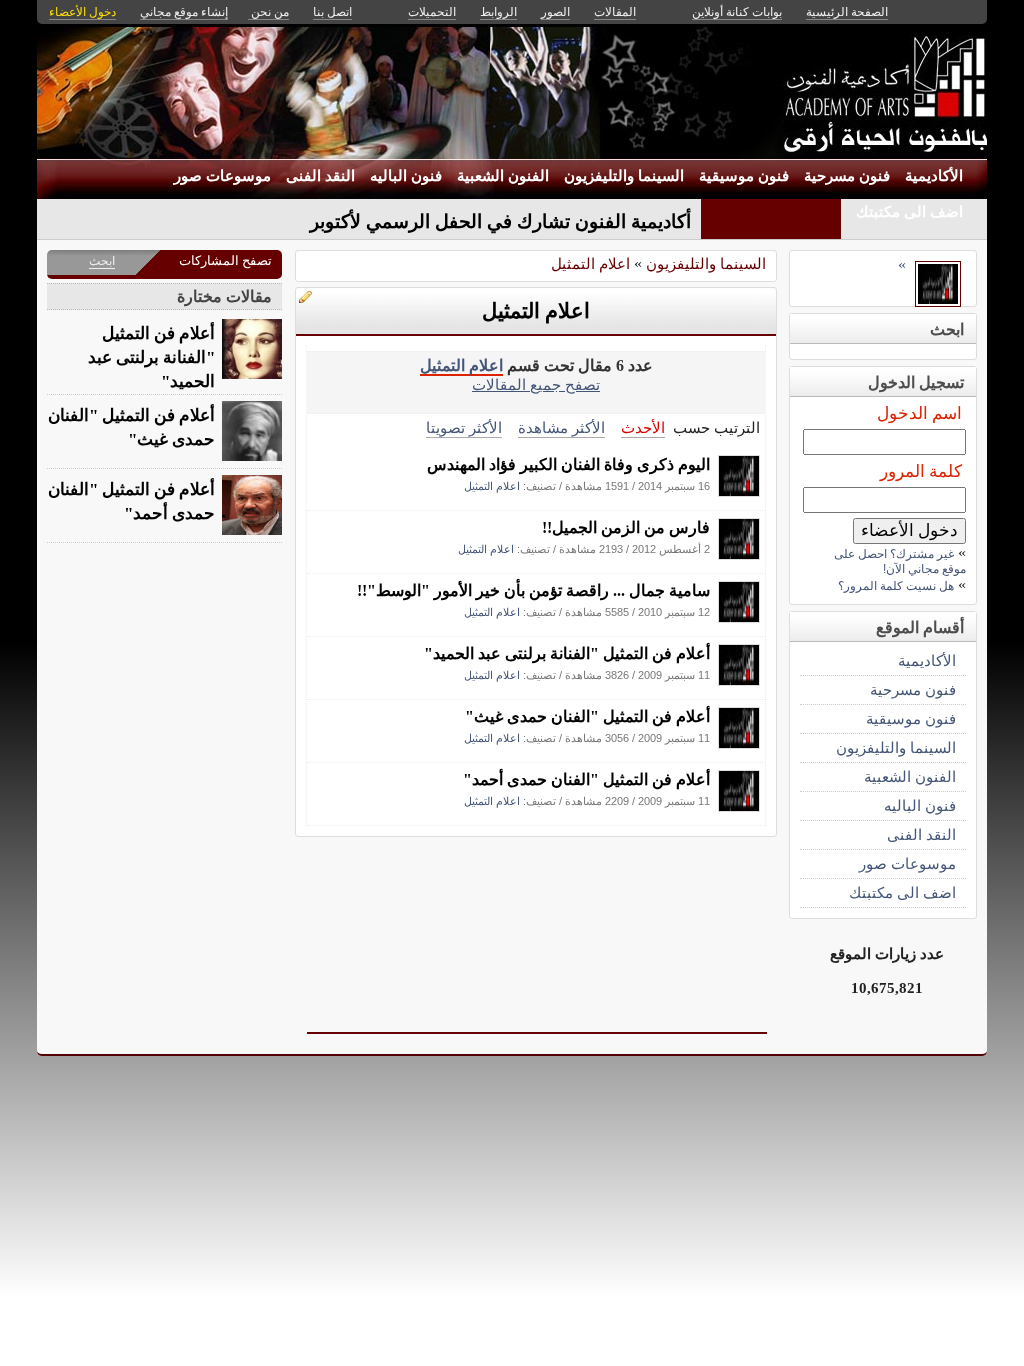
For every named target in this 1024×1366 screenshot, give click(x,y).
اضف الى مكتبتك (909, 212)
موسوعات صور (222, 176)
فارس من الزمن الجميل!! (626, 527)
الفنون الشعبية (503, 176)
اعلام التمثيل (590, 263)
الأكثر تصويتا (464, 427)
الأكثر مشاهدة (561, 427)
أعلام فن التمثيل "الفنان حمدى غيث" (587, 716)
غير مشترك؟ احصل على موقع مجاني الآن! (900, 561)
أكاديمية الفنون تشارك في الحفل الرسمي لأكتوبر (500, 221)
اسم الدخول (919, 413)
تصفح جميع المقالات (536, 384)
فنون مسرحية (847, 176)
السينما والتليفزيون (624, 176)
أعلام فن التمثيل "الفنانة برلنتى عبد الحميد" (567, 653)
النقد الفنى (320, 176)
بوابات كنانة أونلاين (737, 12)
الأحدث (643, 427)
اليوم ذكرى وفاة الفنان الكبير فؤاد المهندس (568, 464)
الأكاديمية (934, 176)
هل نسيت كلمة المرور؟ (896, 586)
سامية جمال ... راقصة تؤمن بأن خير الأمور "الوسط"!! (533, 590)
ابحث (102, 261)
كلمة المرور (921, 471)
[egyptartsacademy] (739, 491)
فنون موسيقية (744, 176)
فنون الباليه (406, 176)
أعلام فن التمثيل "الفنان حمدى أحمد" (586, 779)
